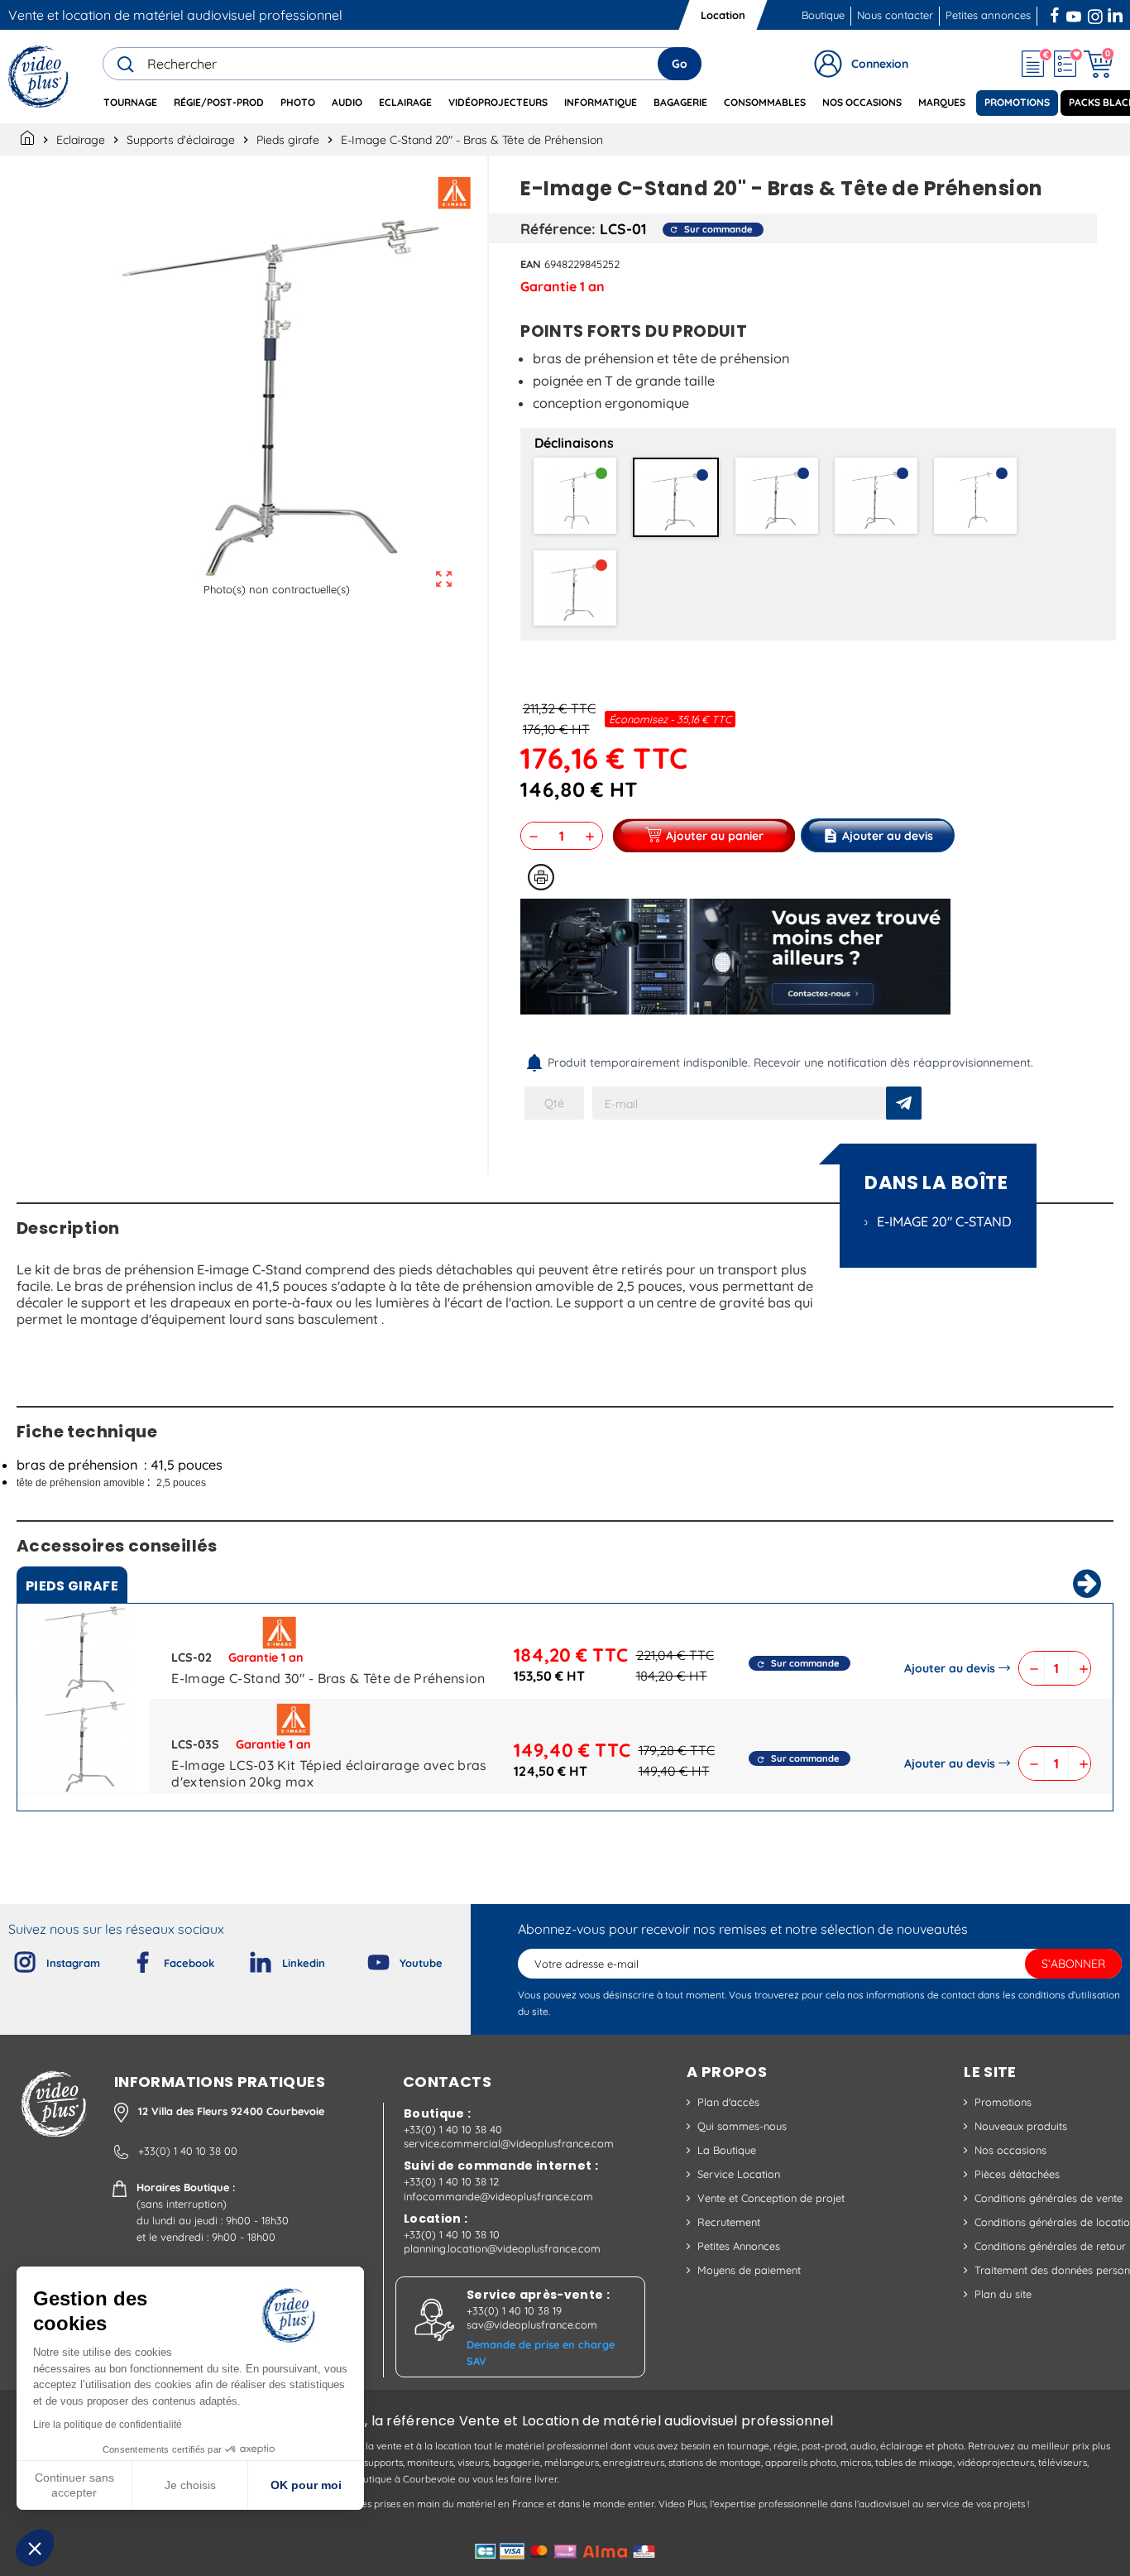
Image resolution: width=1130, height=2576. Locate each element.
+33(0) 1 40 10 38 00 (188, 2151)
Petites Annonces (739, 2246)
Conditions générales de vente (1049, 2198)
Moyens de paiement (749, 2270)
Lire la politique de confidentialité (108, 2425)
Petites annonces (988, 15)
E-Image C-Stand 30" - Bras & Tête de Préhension (328, 1678)
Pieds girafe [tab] (72, 1586)
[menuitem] (130, 103)
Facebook (1056, 13)
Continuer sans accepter (74, 2485)
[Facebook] (129, 1959)
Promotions (1003, 2102)
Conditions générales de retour (1050, 2246)
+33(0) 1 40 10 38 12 (451, 2181)
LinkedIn (1117, 13)
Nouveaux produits (1021, 2126)
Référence (556, 228)
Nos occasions (1010, 2150)
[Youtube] (365, 1959)
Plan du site (1003, 2294)
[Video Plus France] (39, 77)
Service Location (739, 2174)
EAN (531, 264)
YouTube (1074, 13)
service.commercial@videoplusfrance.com (509, 2143)
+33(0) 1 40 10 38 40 (453, 2129)
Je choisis (190, 2485)
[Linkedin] (247, 1959)
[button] (35, 2548)
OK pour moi (306, 2485)
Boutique (823, 15)
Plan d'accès (728, 2102)
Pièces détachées (1017, 2174)
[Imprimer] (541, 877)
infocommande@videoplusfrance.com (498, 2196)
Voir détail (84, 1655)
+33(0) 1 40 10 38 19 (514, 2310)
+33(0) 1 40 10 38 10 (452, 2234)
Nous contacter (895, 15)
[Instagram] (12, 1959)
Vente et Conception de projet (771, 2198)
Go (680, 64)
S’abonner (1073, 1964)
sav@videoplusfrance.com (532, 2324)
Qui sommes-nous (742, 2126)
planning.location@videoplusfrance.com (502, 2248)
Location (723, 15)
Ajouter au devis (950, 1668)
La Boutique (727, 2150)
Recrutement (729, 2222)
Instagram (1095, 13)
